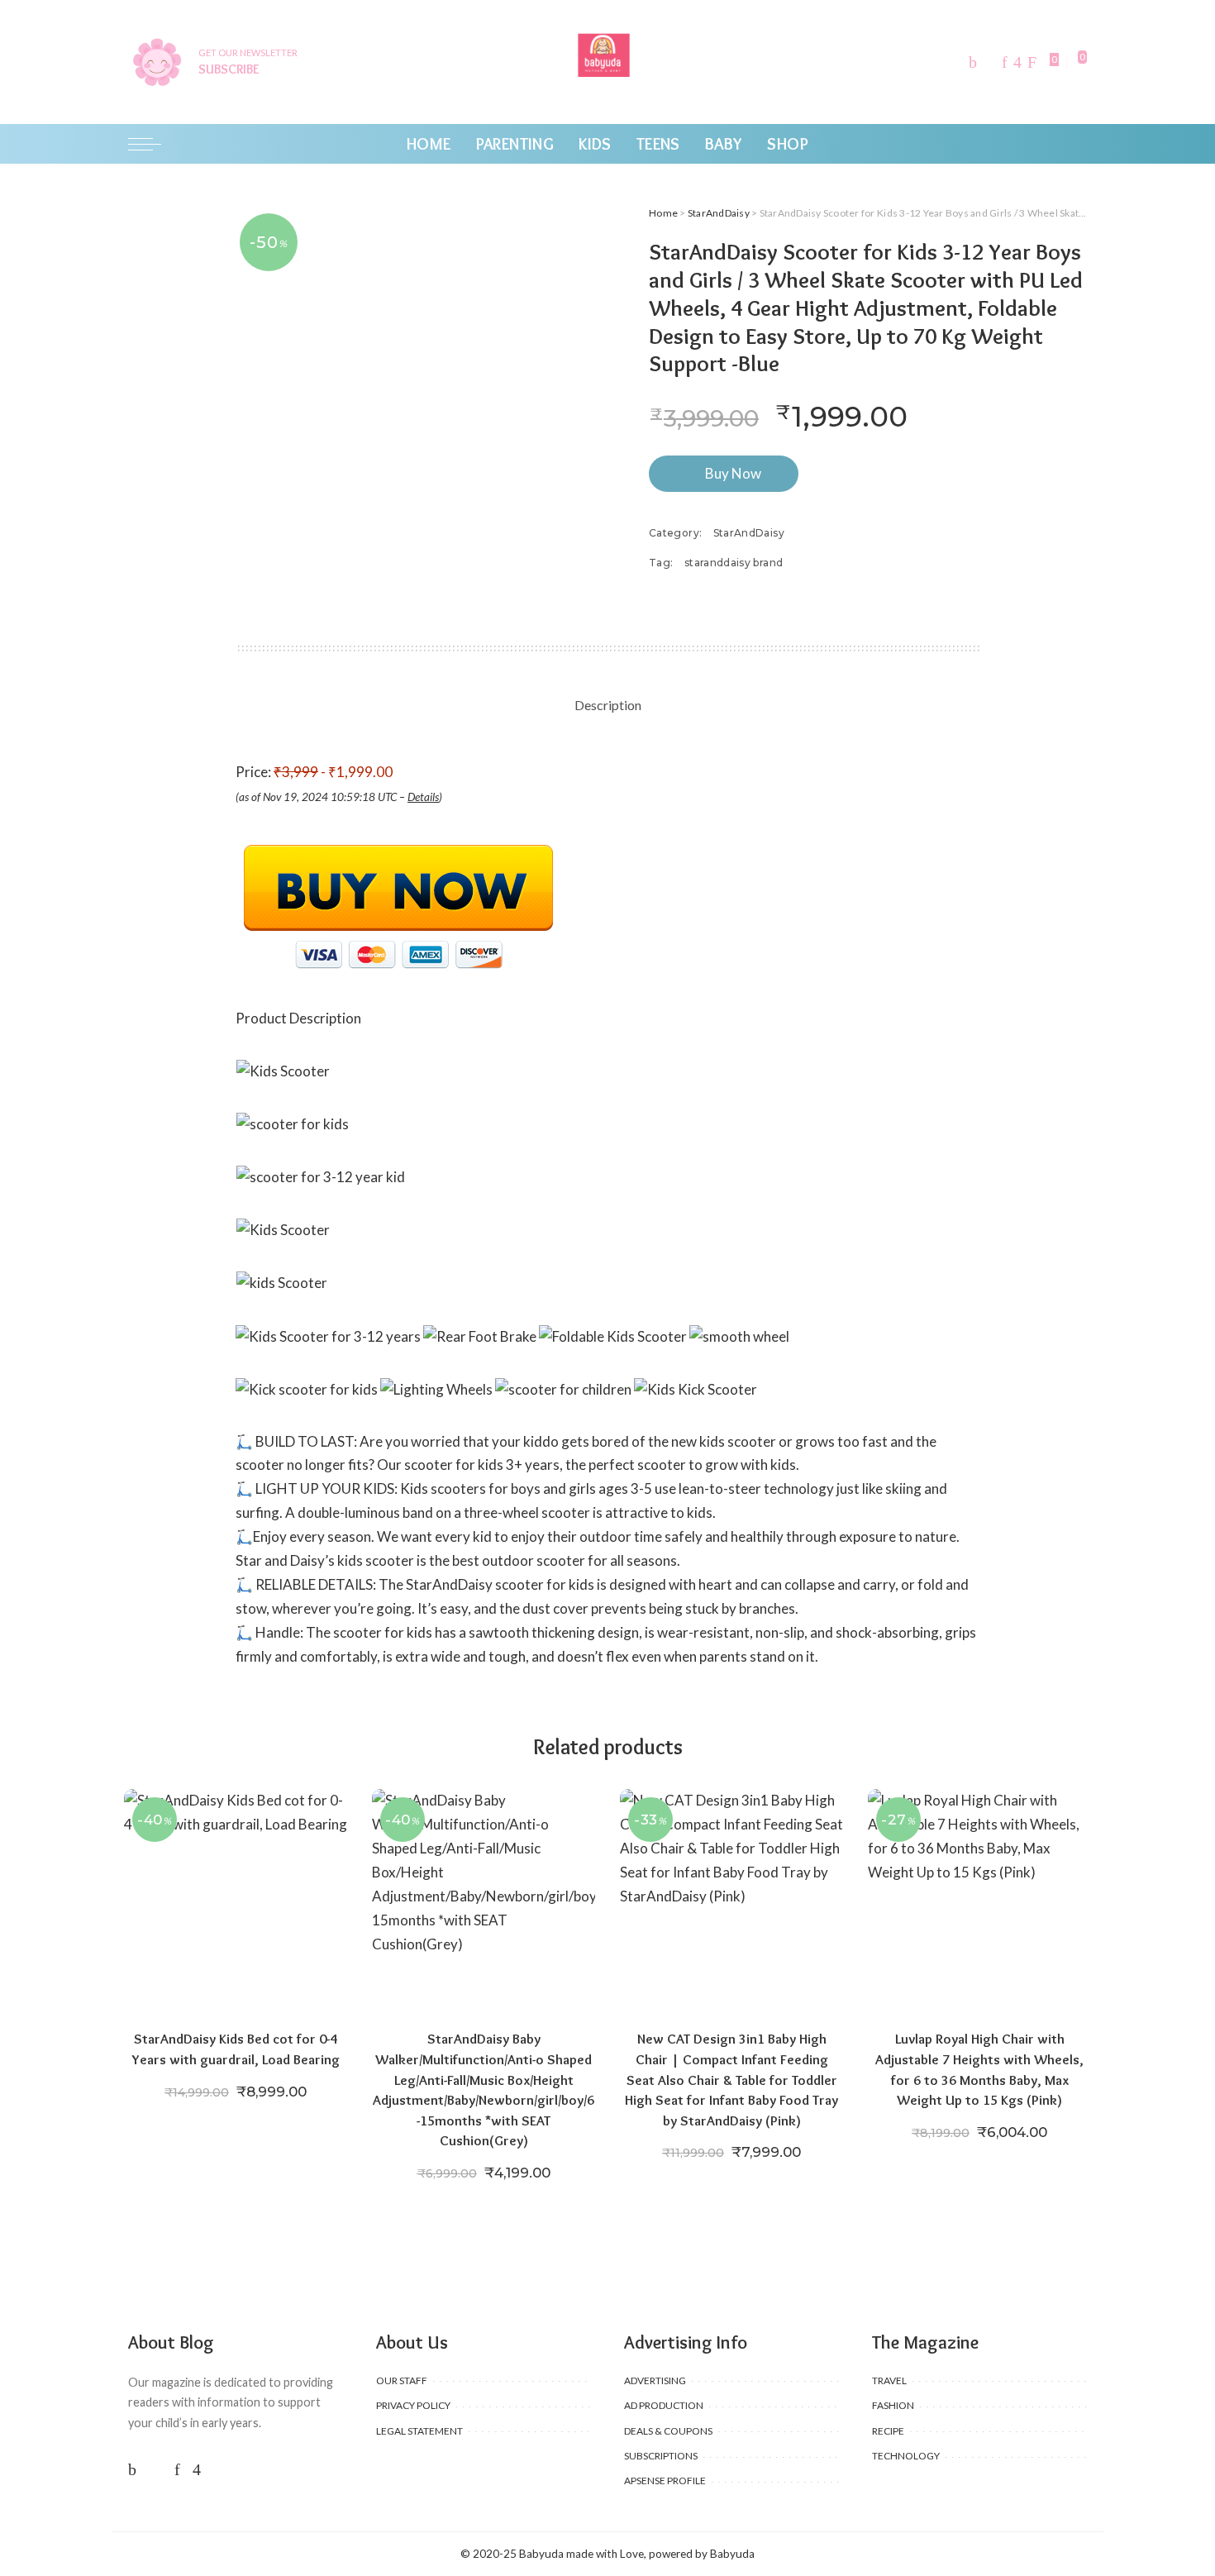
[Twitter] (989, 62)
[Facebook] (973, 62)
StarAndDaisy (719, 213)
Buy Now (733, 473)
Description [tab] (608, 705)
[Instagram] (1017, 62)
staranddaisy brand (734, 563)
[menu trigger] (153, 144)
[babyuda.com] (607, 62)
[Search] (1077, 144)
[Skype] (1032, 62)
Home (663, 213)
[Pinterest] (1005, 62)
